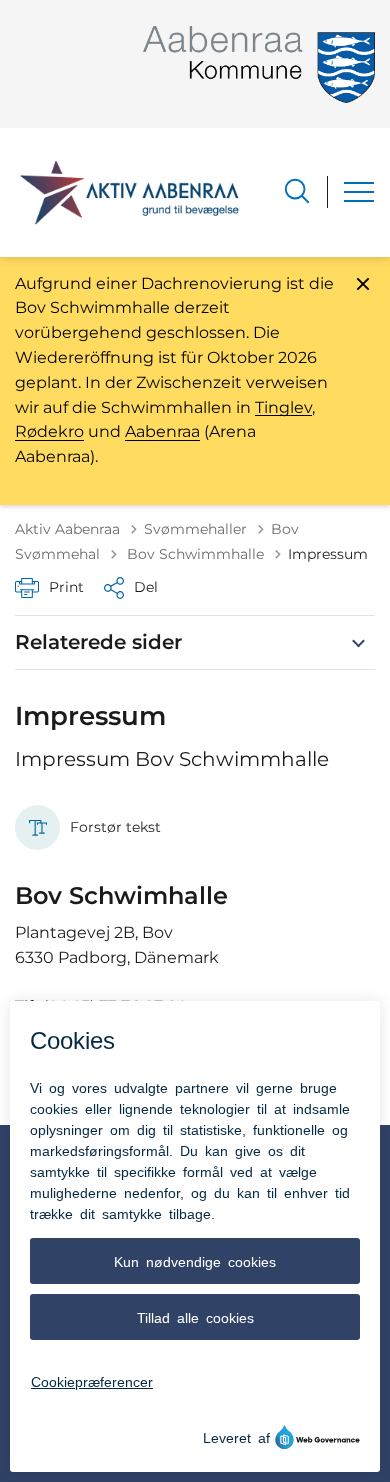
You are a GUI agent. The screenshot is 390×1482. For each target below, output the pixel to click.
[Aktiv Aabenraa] (129, 192)
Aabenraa (162, 431)
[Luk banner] (363, 284)
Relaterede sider (98, 642)
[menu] (359, 192)
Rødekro (49, 431)
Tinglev (283, 407)
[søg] (297, 191)
